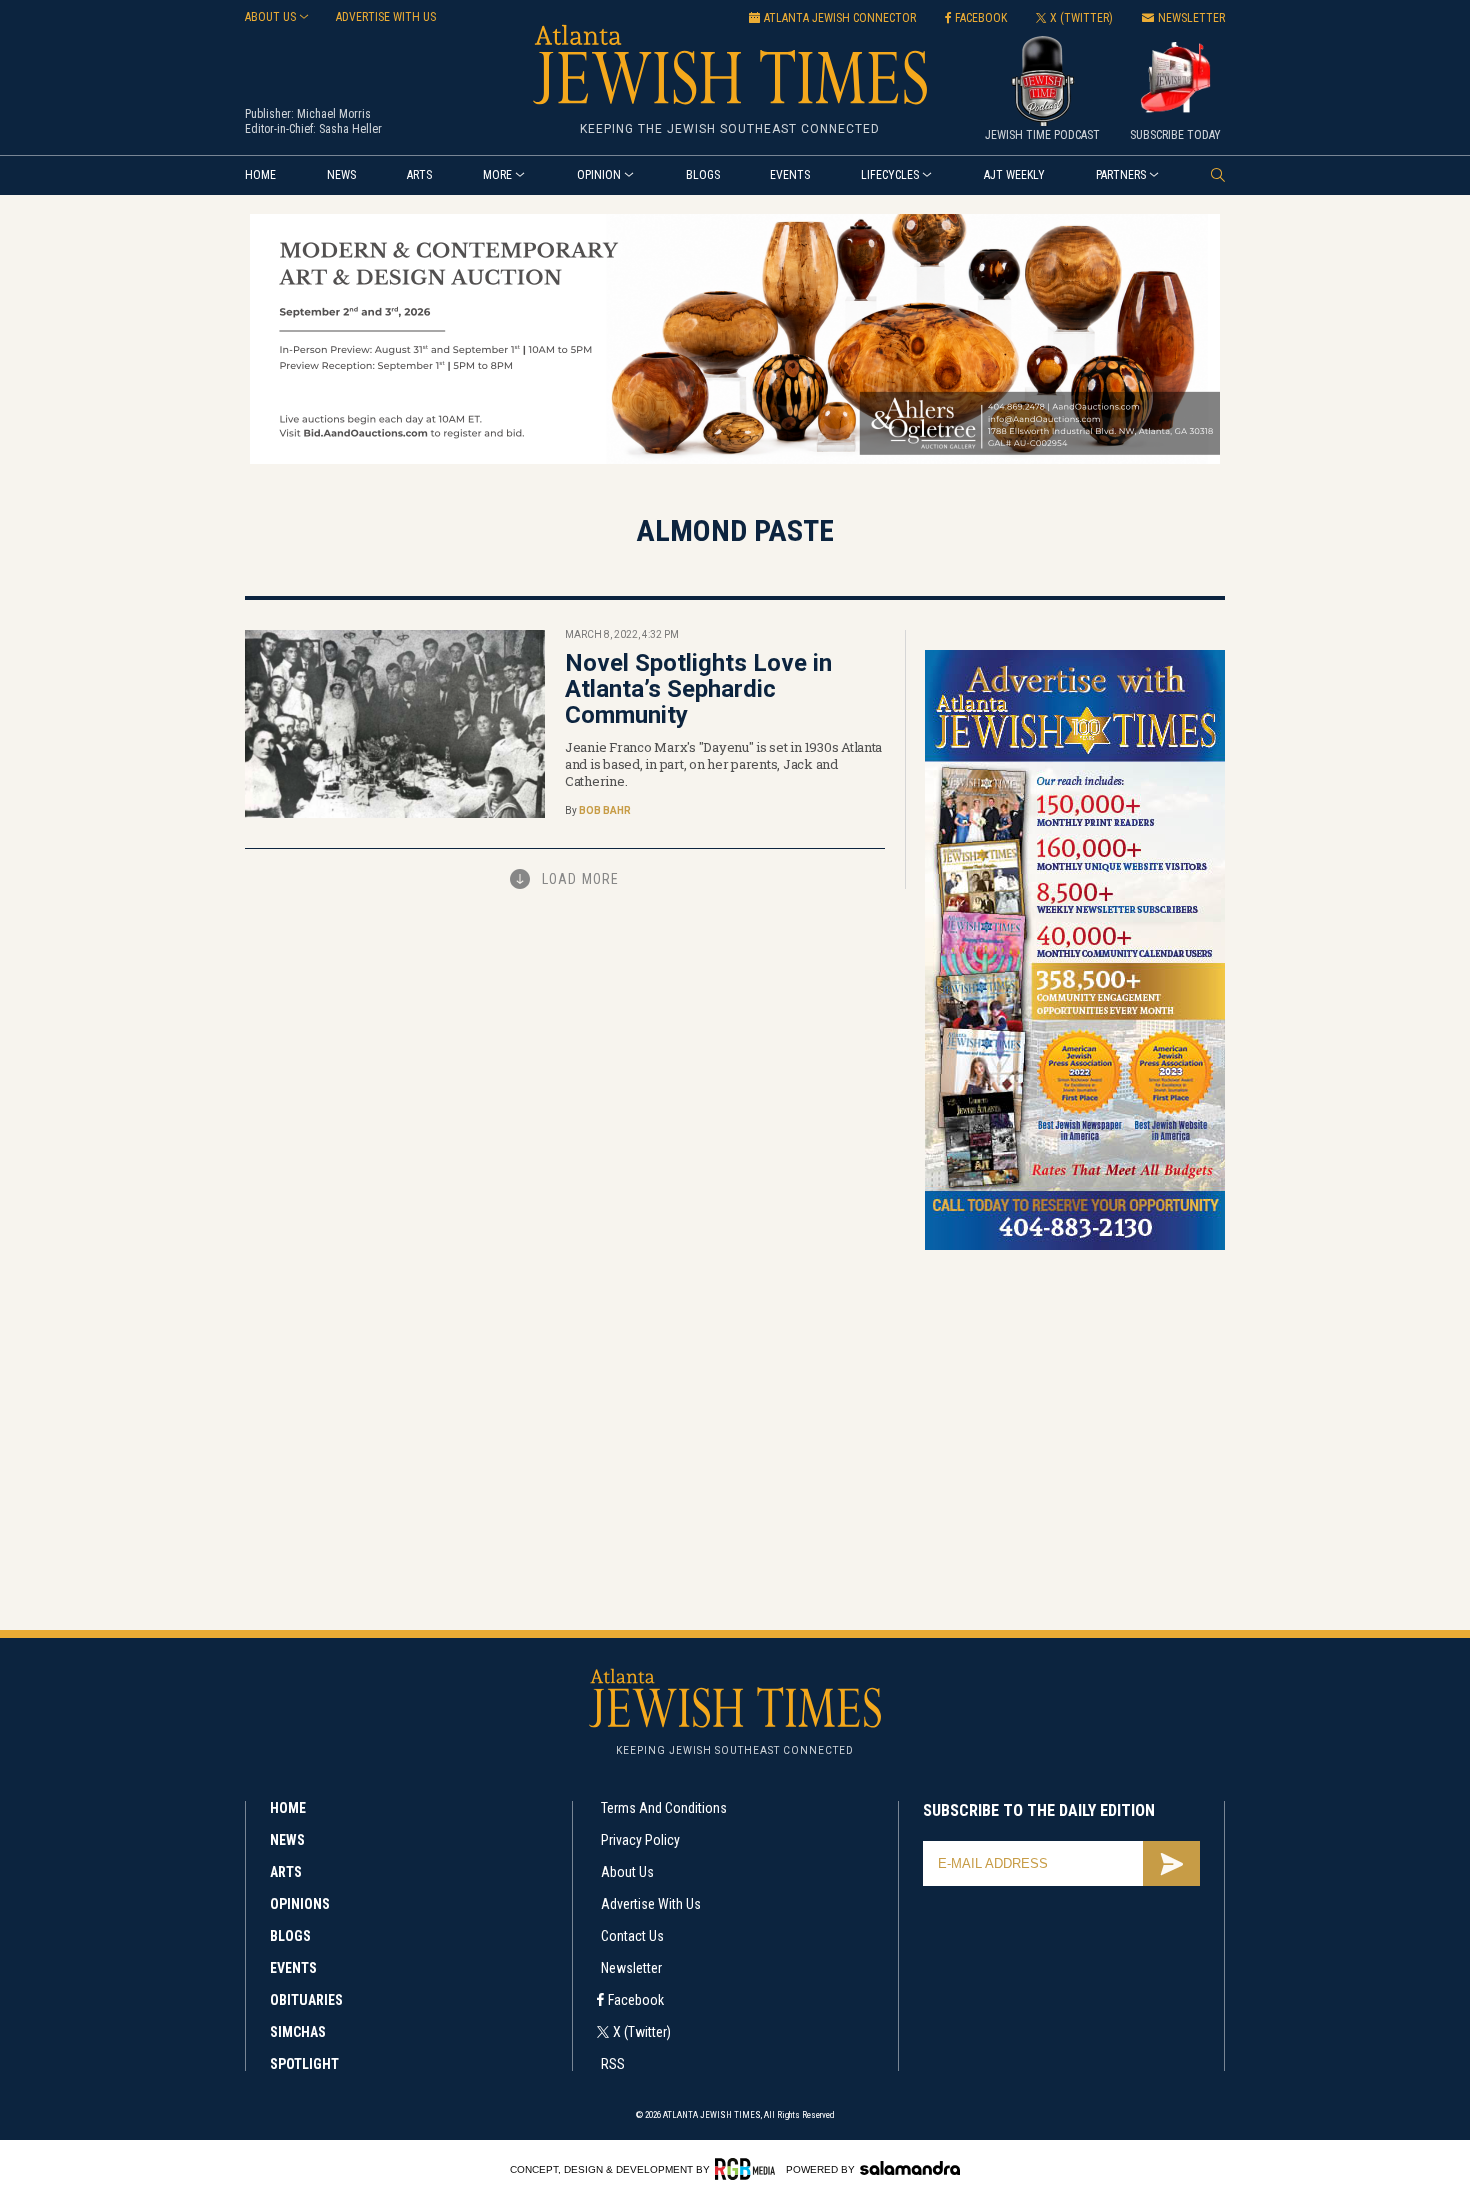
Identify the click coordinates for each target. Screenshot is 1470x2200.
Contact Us (632, 1936)
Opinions (300, 1904)
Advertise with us (386, 17)
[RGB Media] (748, 2169)
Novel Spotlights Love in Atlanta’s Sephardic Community (698, 689)
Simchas (298, 2032)
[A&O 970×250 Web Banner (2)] (735, 460)
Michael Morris (334, 114)
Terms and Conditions (664, 1808)
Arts (419, 175)
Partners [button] (1121, 175)
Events (790, 175)
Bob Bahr (605, 810)
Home (260, 175)
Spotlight (304, 2064)
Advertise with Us (651, 1904)
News (341, 175)
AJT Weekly (1014, 175)
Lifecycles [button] (890, 175)
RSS (613, 2064)
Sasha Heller (350, 129)
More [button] (497, 175)
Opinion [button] (599, 175)
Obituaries (306, 2000)
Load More (580, 879)
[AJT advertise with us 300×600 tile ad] (1075, 1246)
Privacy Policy (640, 1840)
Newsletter (631, 1968)
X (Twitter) (642, 2032)
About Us (627, 1872)
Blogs (703, 175)
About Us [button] (270, 17)
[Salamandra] (910, 2168)
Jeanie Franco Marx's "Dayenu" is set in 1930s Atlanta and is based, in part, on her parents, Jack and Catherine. (723, 764)
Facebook (636, 2000)
